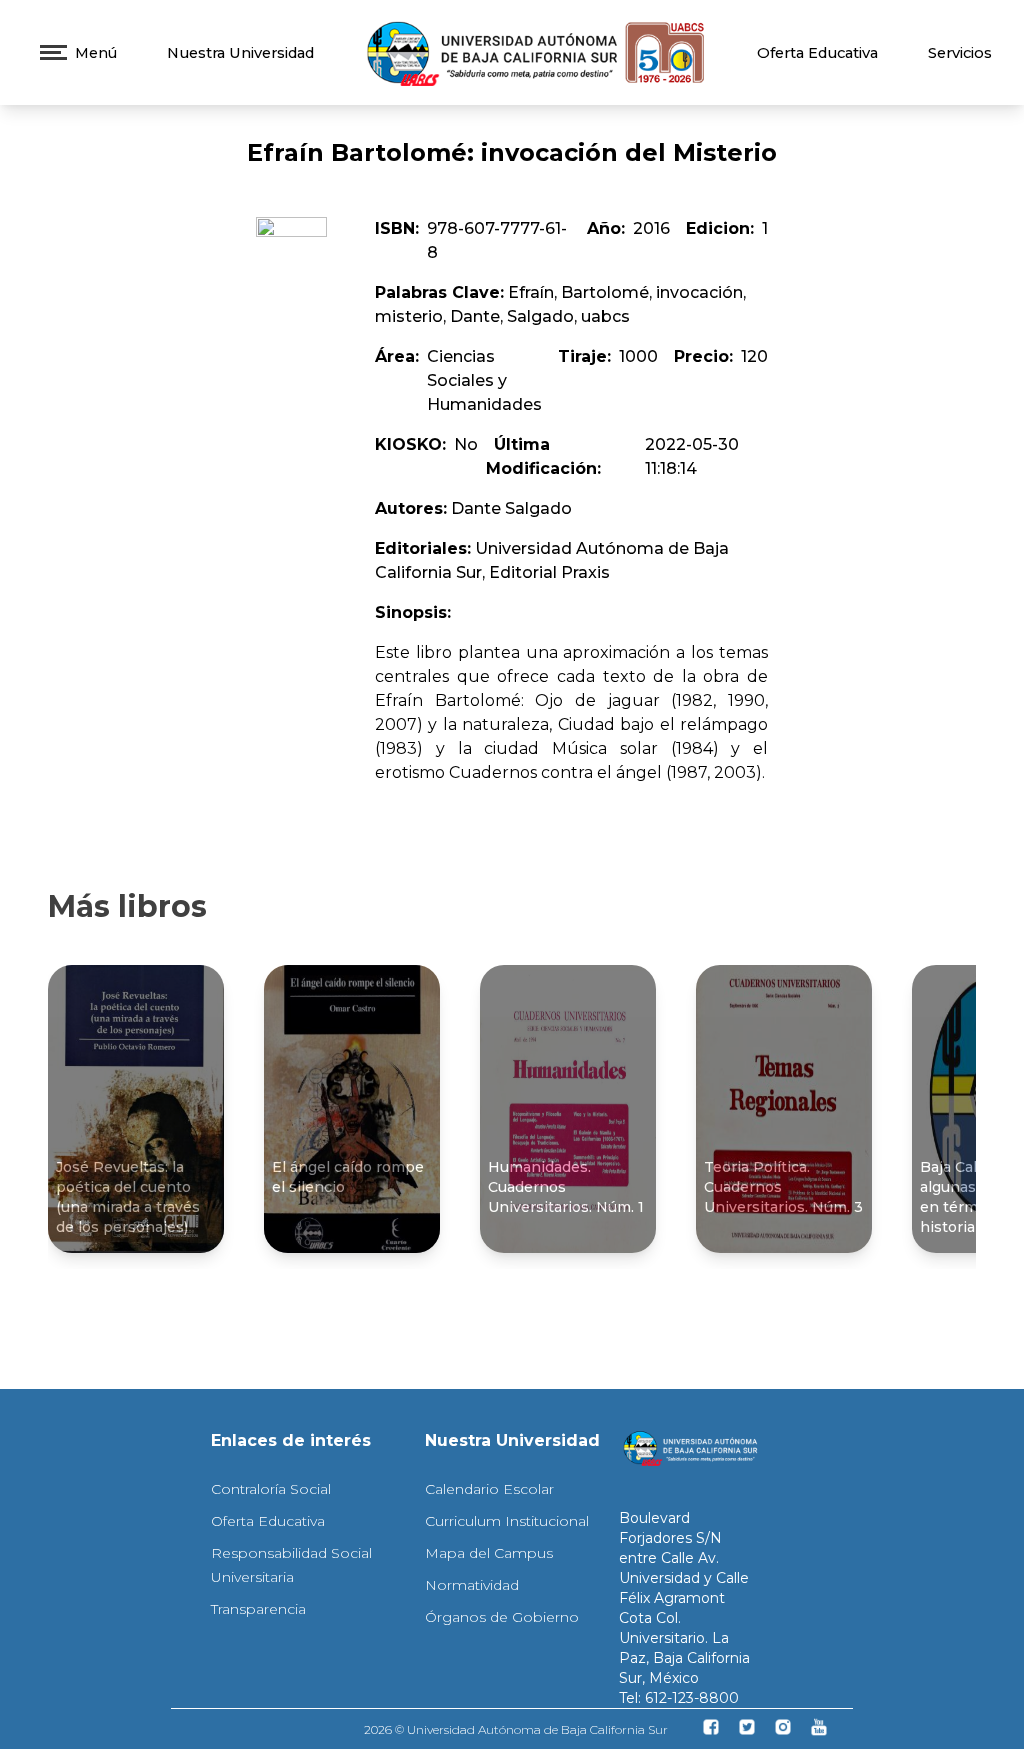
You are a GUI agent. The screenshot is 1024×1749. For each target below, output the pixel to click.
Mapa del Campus (489, 1553)
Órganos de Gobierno (502, 1617)
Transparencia (258, 1609)
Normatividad (472, 1585)
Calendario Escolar (489, 1489)
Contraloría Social (271, 1489)
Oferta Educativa (817, 53)
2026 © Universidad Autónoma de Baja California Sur (516, 1729)
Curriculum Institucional (507, 1521)
